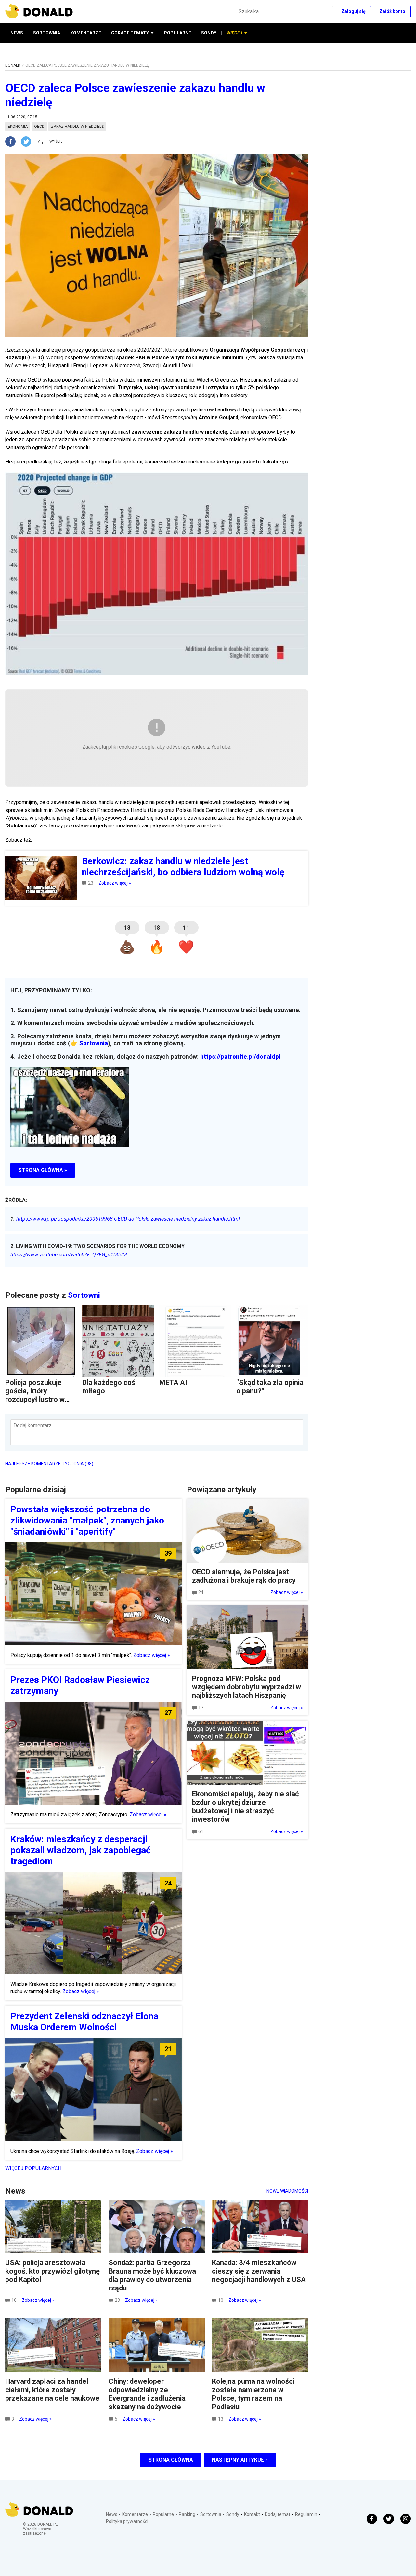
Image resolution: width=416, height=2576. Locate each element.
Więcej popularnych (33, 2168)
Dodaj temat (278, 2514)
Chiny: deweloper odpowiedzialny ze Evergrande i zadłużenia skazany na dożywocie (147, 2394)
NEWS (17, 33)
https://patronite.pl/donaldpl (240, 1057)
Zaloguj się (353, 11)
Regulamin (306, 2514)
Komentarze (135, 2514)
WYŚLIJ (56, 141)
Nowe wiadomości (287, 2191)
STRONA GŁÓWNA (171, 2460)
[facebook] (13, 141)
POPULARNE (177, 33)
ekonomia (18, 127)
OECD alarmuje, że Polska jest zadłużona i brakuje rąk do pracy (244, 1576)
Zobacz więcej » (115, 883)
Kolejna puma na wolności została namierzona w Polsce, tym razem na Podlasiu (253, 2394)
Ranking (187, 2514)
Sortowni (84, 1295)
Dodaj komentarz (32, 1425)
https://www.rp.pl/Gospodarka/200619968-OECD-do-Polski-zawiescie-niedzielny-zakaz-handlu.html (125, 1219)
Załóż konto (392, 11)
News (112, 2514)
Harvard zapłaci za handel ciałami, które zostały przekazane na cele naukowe (52, 2390)
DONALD (13, 65)
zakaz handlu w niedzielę (77, 127)
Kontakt (252, 2514)
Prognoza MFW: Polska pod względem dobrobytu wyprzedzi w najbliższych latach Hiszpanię (247, 1687)
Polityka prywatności (127, 2521)
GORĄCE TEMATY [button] (130, 33)
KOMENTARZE (86, 33)
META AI (173, 1382)
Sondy (233, 2514)
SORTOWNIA (47, 33)
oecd (39, 127)
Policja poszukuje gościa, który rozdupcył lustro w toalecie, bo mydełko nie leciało (39, 1399)
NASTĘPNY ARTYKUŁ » (240, 2460)
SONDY (209, 33)
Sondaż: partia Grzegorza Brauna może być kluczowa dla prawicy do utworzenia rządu (152, 2275)
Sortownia (94, 1043)
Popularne (163, 2514)
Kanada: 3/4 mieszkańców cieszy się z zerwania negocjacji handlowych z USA (259, 2271)
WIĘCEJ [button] (234, 33)
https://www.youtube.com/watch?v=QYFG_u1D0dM (69, 1255)
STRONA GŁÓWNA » (43, 1170)
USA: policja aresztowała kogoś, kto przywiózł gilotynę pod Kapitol (52, 2271)
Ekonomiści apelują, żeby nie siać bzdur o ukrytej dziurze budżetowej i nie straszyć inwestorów (245, 1807)
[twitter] (28, 141)
